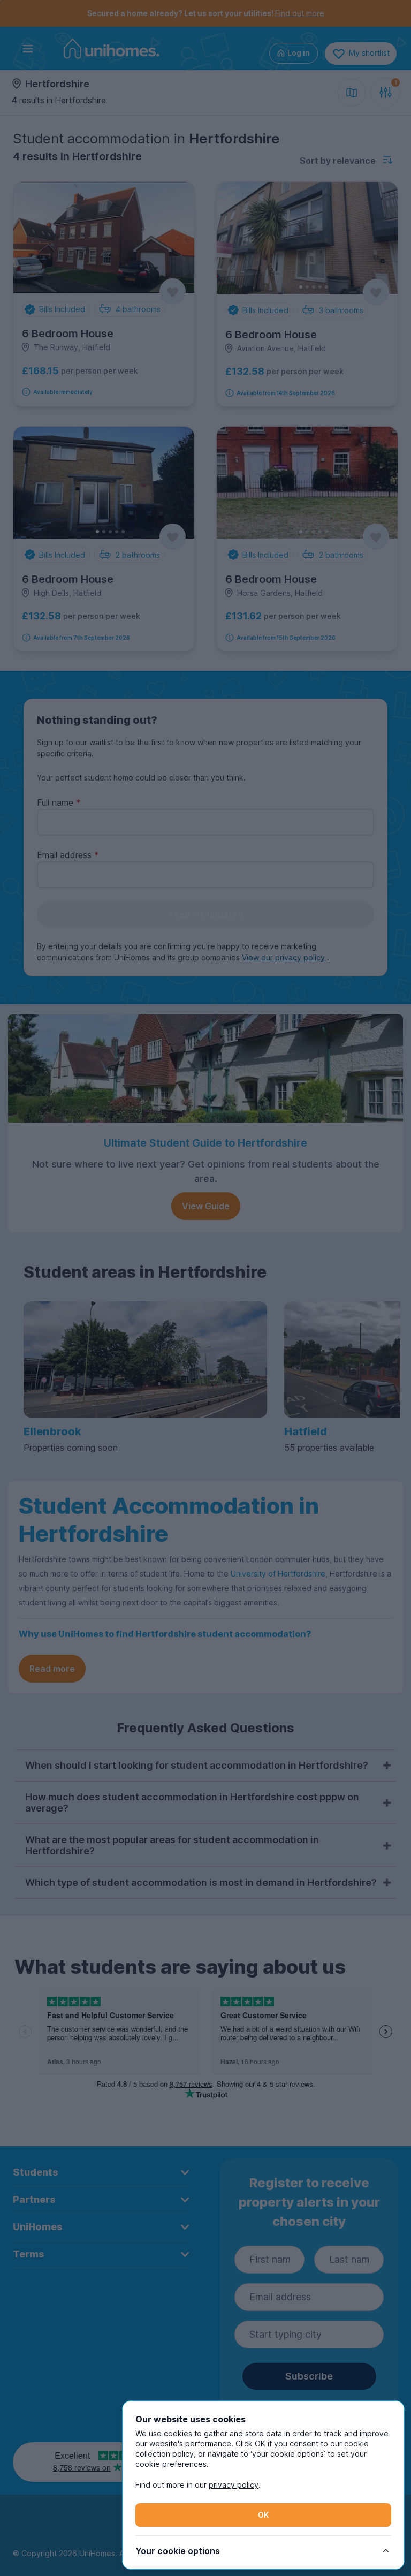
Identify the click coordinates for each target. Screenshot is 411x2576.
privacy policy (234, 2485)
